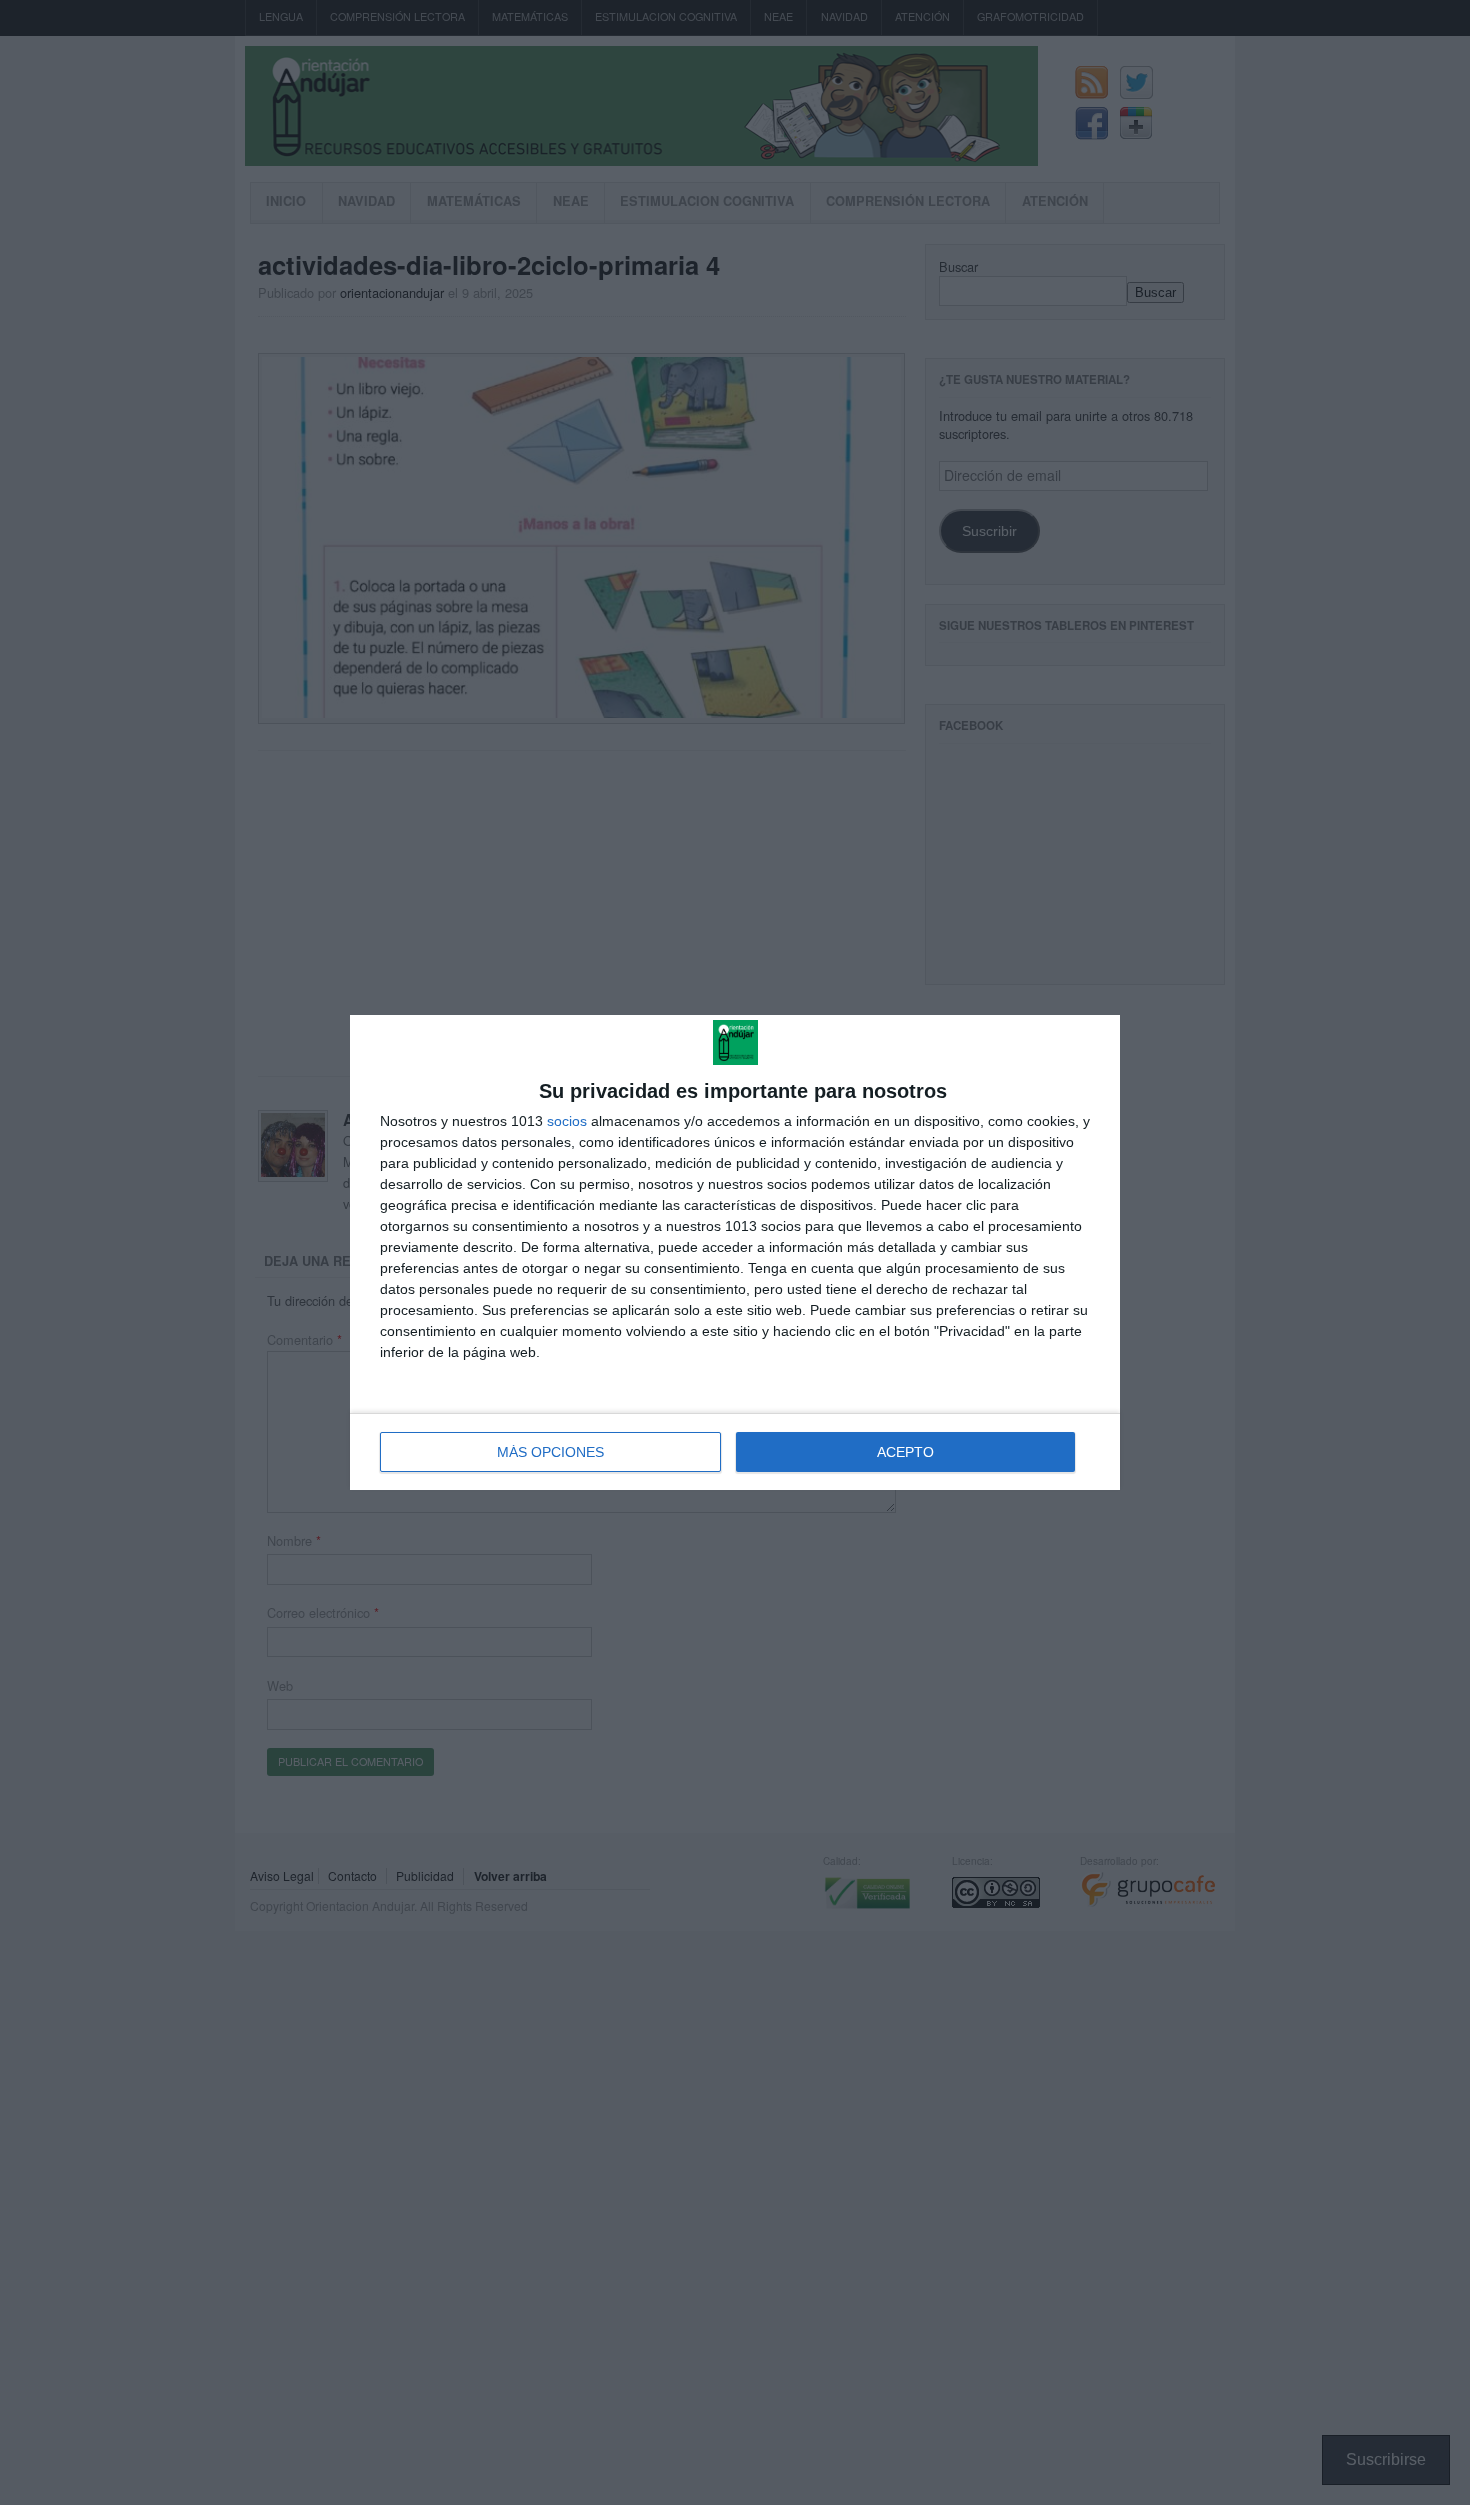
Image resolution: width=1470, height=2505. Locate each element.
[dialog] (735, 1252)
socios (567, 1121)
